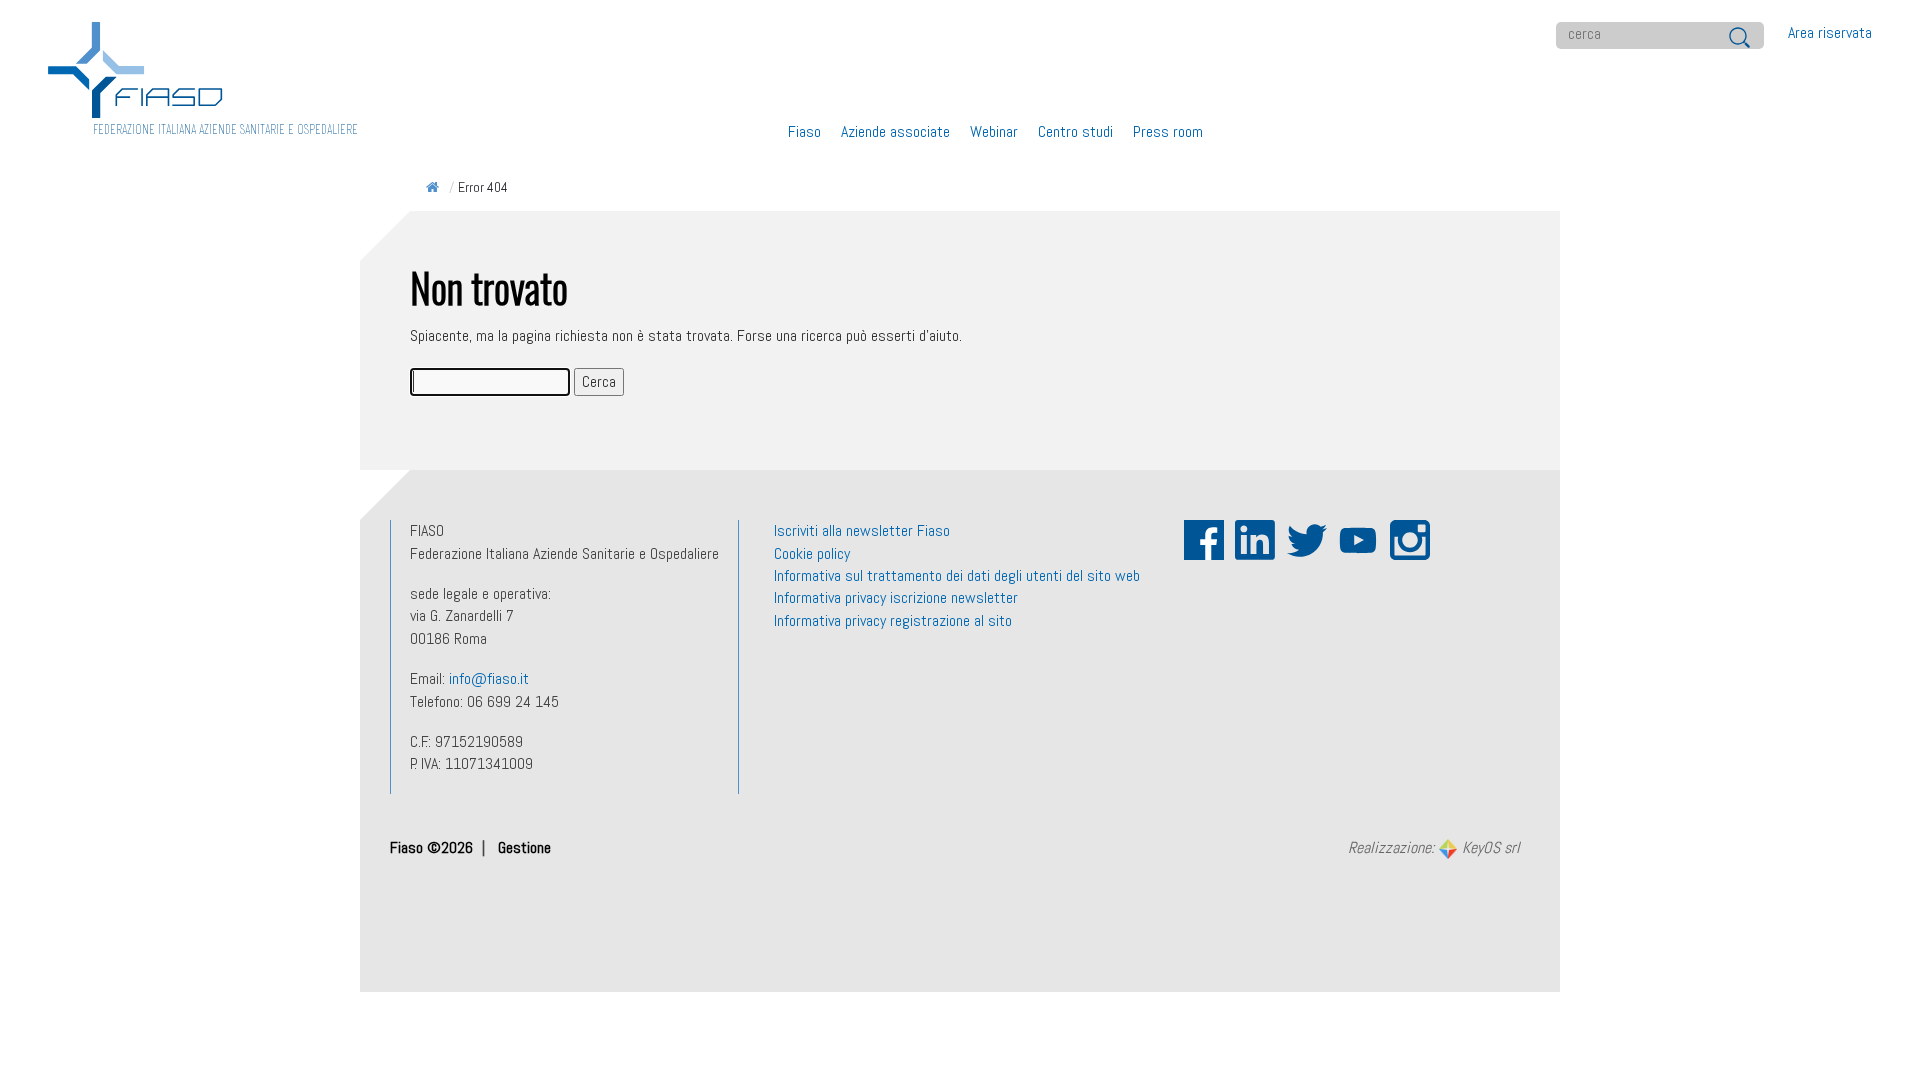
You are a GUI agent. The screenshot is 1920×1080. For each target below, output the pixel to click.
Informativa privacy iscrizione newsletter (896, 597)
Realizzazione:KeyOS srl (1434, 848)
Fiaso (804, 131)
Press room (1168, 131)
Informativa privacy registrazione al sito (893, 620)
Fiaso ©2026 (433, 847)
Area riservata (1830, 32)
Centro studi (1075, 131)
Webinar (994, 131)
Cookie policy (812, 553)
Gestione (524, 847)
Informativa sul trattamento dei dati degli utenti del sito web (957, 575)
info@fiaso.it (489, 678)
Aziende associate (895, 131)
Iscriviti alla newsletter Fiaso (862, 530)
